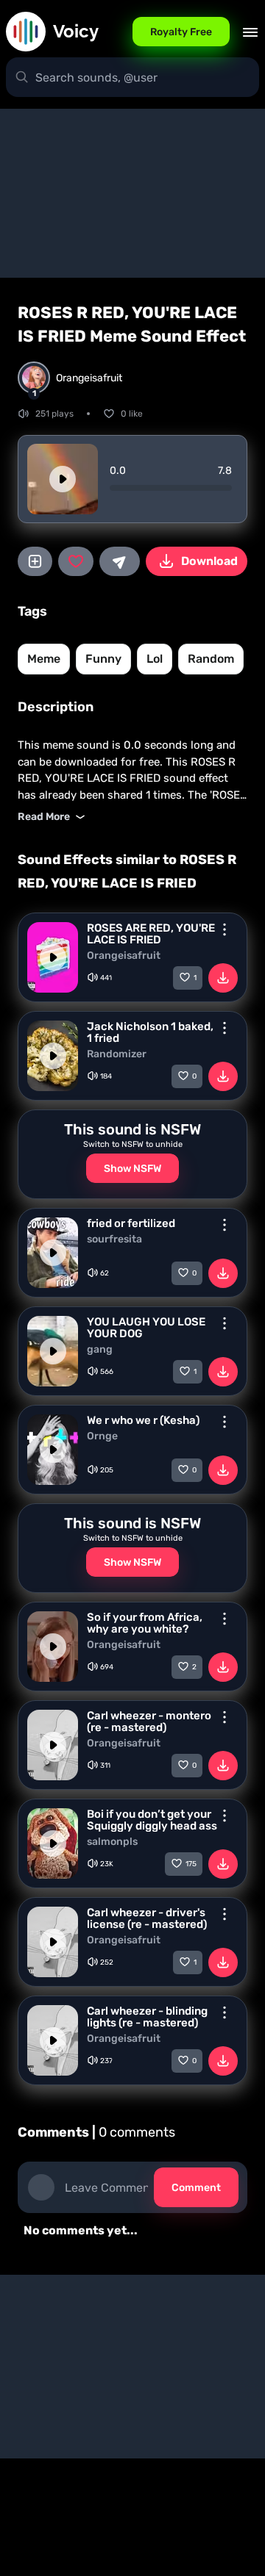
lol (155, 659)
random (211, 659)
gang (100, 1350)
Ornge (102, 1436)
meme (44, 659)
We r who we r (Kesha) (143, 1420)
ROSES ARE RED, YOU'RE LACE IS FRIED (151, 934)
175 (191, 1864)
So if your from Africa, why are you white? (145, 1623)
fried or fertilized (131, 1223)
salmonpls (112, 1842)
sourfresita (114, 1240)
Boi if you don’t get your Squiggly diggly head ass (152, 1820)
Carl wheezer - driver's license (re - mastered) (147, 1918)
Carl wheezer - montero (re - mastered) (149, 1721)
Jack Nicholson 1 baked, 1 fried (150, 1032)
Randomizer (117, 1054)
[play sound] (63, 479)
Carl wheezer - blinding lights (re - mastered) (147, 2017)
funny (103, 659)
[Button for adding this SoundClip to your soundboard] (35, 561)
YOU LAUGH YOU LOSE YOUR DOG (146, 1328)
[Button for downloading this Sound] (223, 978)
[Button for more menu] (225, 929)
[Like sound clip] (75, 561)
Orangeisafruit (124, 956)
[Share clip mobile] (120, 561)
